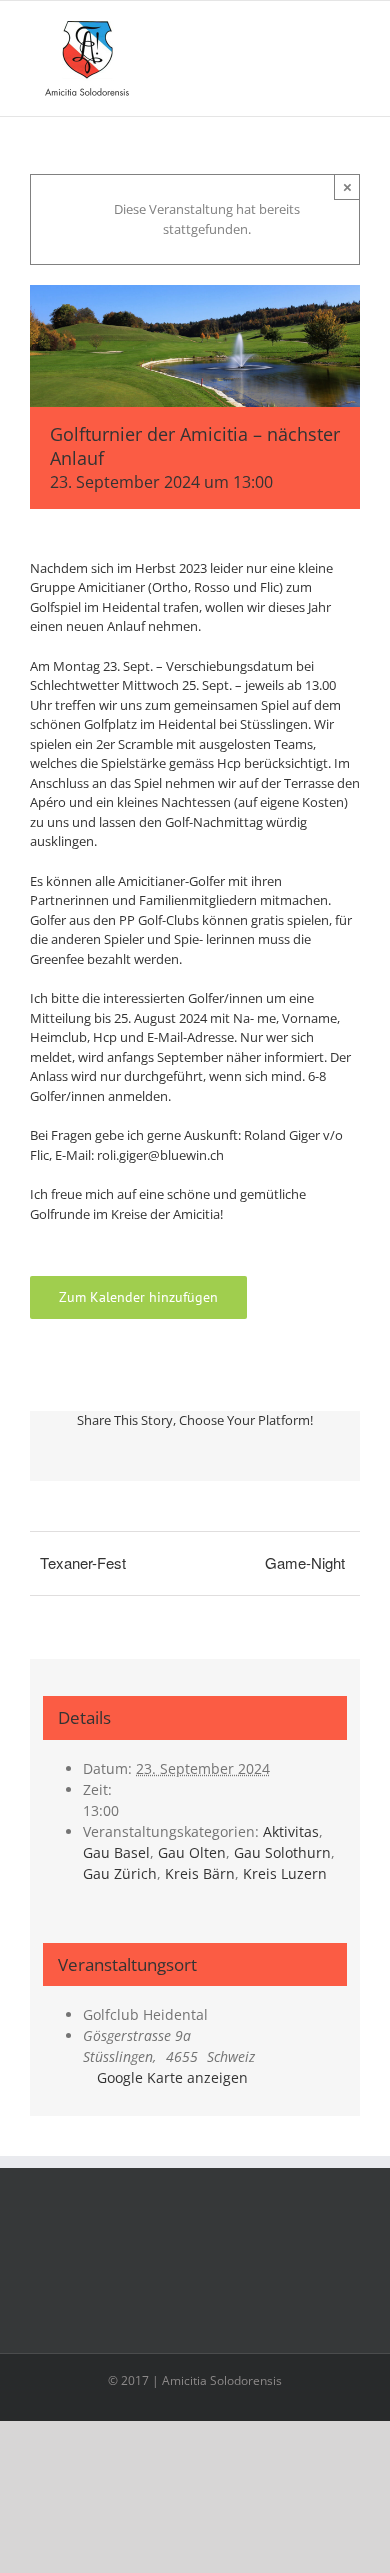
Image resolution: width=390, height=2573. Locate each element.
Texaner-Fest (83, 1562)
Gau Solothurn (282, 1852)
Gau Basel (116, 1852)
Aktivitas (291, 1831)
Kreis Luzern (285, 1873)
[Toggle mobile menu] (352, 31)
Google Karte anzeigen (172, 2077)
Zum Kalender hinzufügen (138, 1297)
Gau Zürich (120, 1873)
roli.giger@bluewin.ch (160, 1155)
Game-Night (305, 1562)
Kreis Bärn (200, 1873)
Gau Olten (192, 1852)
